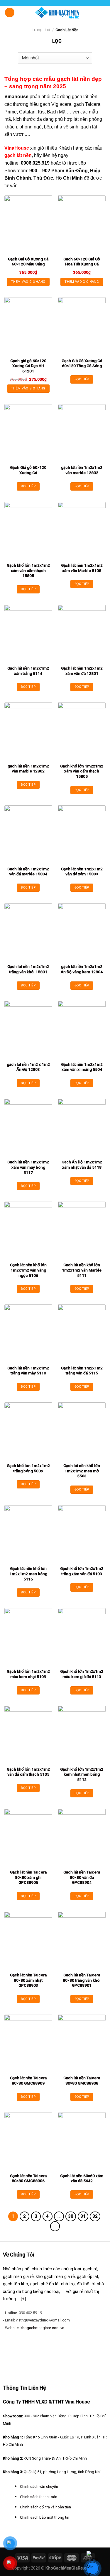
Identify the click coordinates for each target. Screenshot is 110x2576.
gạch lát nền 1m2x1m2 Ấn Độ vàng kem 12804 (82, 969)
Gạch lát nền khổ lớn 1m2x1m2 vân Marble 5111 (82, 1270)
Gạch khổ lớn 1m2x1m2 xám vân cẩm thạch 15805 (28, 570)
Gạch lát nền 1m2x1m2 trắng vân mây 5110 (28, 1371)
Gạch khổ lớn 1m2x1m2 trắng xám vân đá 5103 (82, 1571)
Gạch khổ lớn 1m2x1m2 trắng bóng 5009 (28, 1468)
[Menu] (10, 12)
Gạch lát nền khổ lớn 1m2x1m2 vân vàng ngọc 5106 (28, 1270)
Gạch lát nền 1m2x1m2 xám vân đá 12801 (82, 671)
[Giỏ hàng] (103, 12)
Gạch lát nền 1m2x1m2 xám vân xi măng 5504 (82, 1067)
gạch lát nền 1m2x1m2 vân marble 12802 (82, 470)
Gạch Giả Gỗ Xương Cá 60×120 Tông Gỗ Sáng (82, 363)
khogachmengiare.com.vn (42, 2328)
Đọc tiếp (82, 379)
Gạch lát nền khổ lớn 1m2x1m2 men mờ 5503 (82, 1471)
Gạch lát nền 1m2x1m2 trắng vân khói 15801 (28, 969)
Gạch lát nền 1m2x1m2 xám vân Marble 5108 (82, 568)
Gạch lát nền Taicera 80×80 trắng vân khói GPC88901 (82, 1980)
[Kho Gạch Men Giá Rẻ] (57, 12)
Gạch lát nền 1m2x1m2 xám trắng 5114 (28, 671)
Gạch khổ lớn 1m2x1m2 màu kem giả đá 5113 (82, 1674)
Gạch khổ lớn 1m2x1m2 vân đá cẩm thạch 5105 (28, 1772)
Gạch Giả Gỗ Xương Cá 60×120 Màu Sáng (28, 262)
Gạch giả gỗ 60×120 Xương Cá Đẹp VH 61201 (28, 366)
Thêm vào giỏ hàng (28, 282)
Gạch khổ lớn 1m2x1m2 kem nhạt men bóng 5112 (82, 1774)
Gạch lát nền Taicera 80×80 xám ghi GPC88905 (28, 1877)
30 (71, 2216)
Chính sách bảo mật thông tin (45, 2517)
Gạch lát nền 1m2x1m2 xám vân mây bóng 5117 (28, 1167)
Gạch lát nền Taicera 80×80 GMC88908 (82, 2080)
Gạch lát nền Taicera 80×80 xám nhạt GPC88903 (28, 1980)
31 (83, 2216)
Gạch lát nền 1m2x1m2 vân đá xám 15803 (82, 872)
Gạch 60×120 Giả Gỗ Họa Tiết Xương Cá (82, 262)
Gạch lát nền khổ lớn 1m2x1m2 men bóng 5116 (28, 1574)
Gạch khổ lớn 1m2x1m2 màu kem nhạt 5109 (28, 1674)
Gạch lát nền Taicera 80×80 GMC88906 (28, 2178)
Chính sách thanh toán (39, 2497)
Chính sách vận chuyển (39, 2486)
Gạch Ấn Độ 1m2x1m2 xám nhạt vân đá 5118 (82, 1165)
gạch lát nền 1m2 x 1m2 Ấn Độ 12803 (28, 1067)
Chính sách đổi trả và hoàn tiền (45, 2507)
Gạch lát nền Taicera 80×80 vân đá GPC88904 (82, 1877)
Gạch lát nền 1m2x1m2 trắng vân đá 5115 (82, 1371)
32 (95, 2216)
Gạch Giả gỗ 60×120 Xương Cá (28, 470)
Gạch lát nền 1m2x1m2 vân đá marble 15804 (28, 872)
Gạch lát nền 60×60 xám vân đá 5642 (82, 2178)
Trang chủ (41, 30)
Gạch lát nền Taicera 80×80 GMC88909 (28, 2080)
